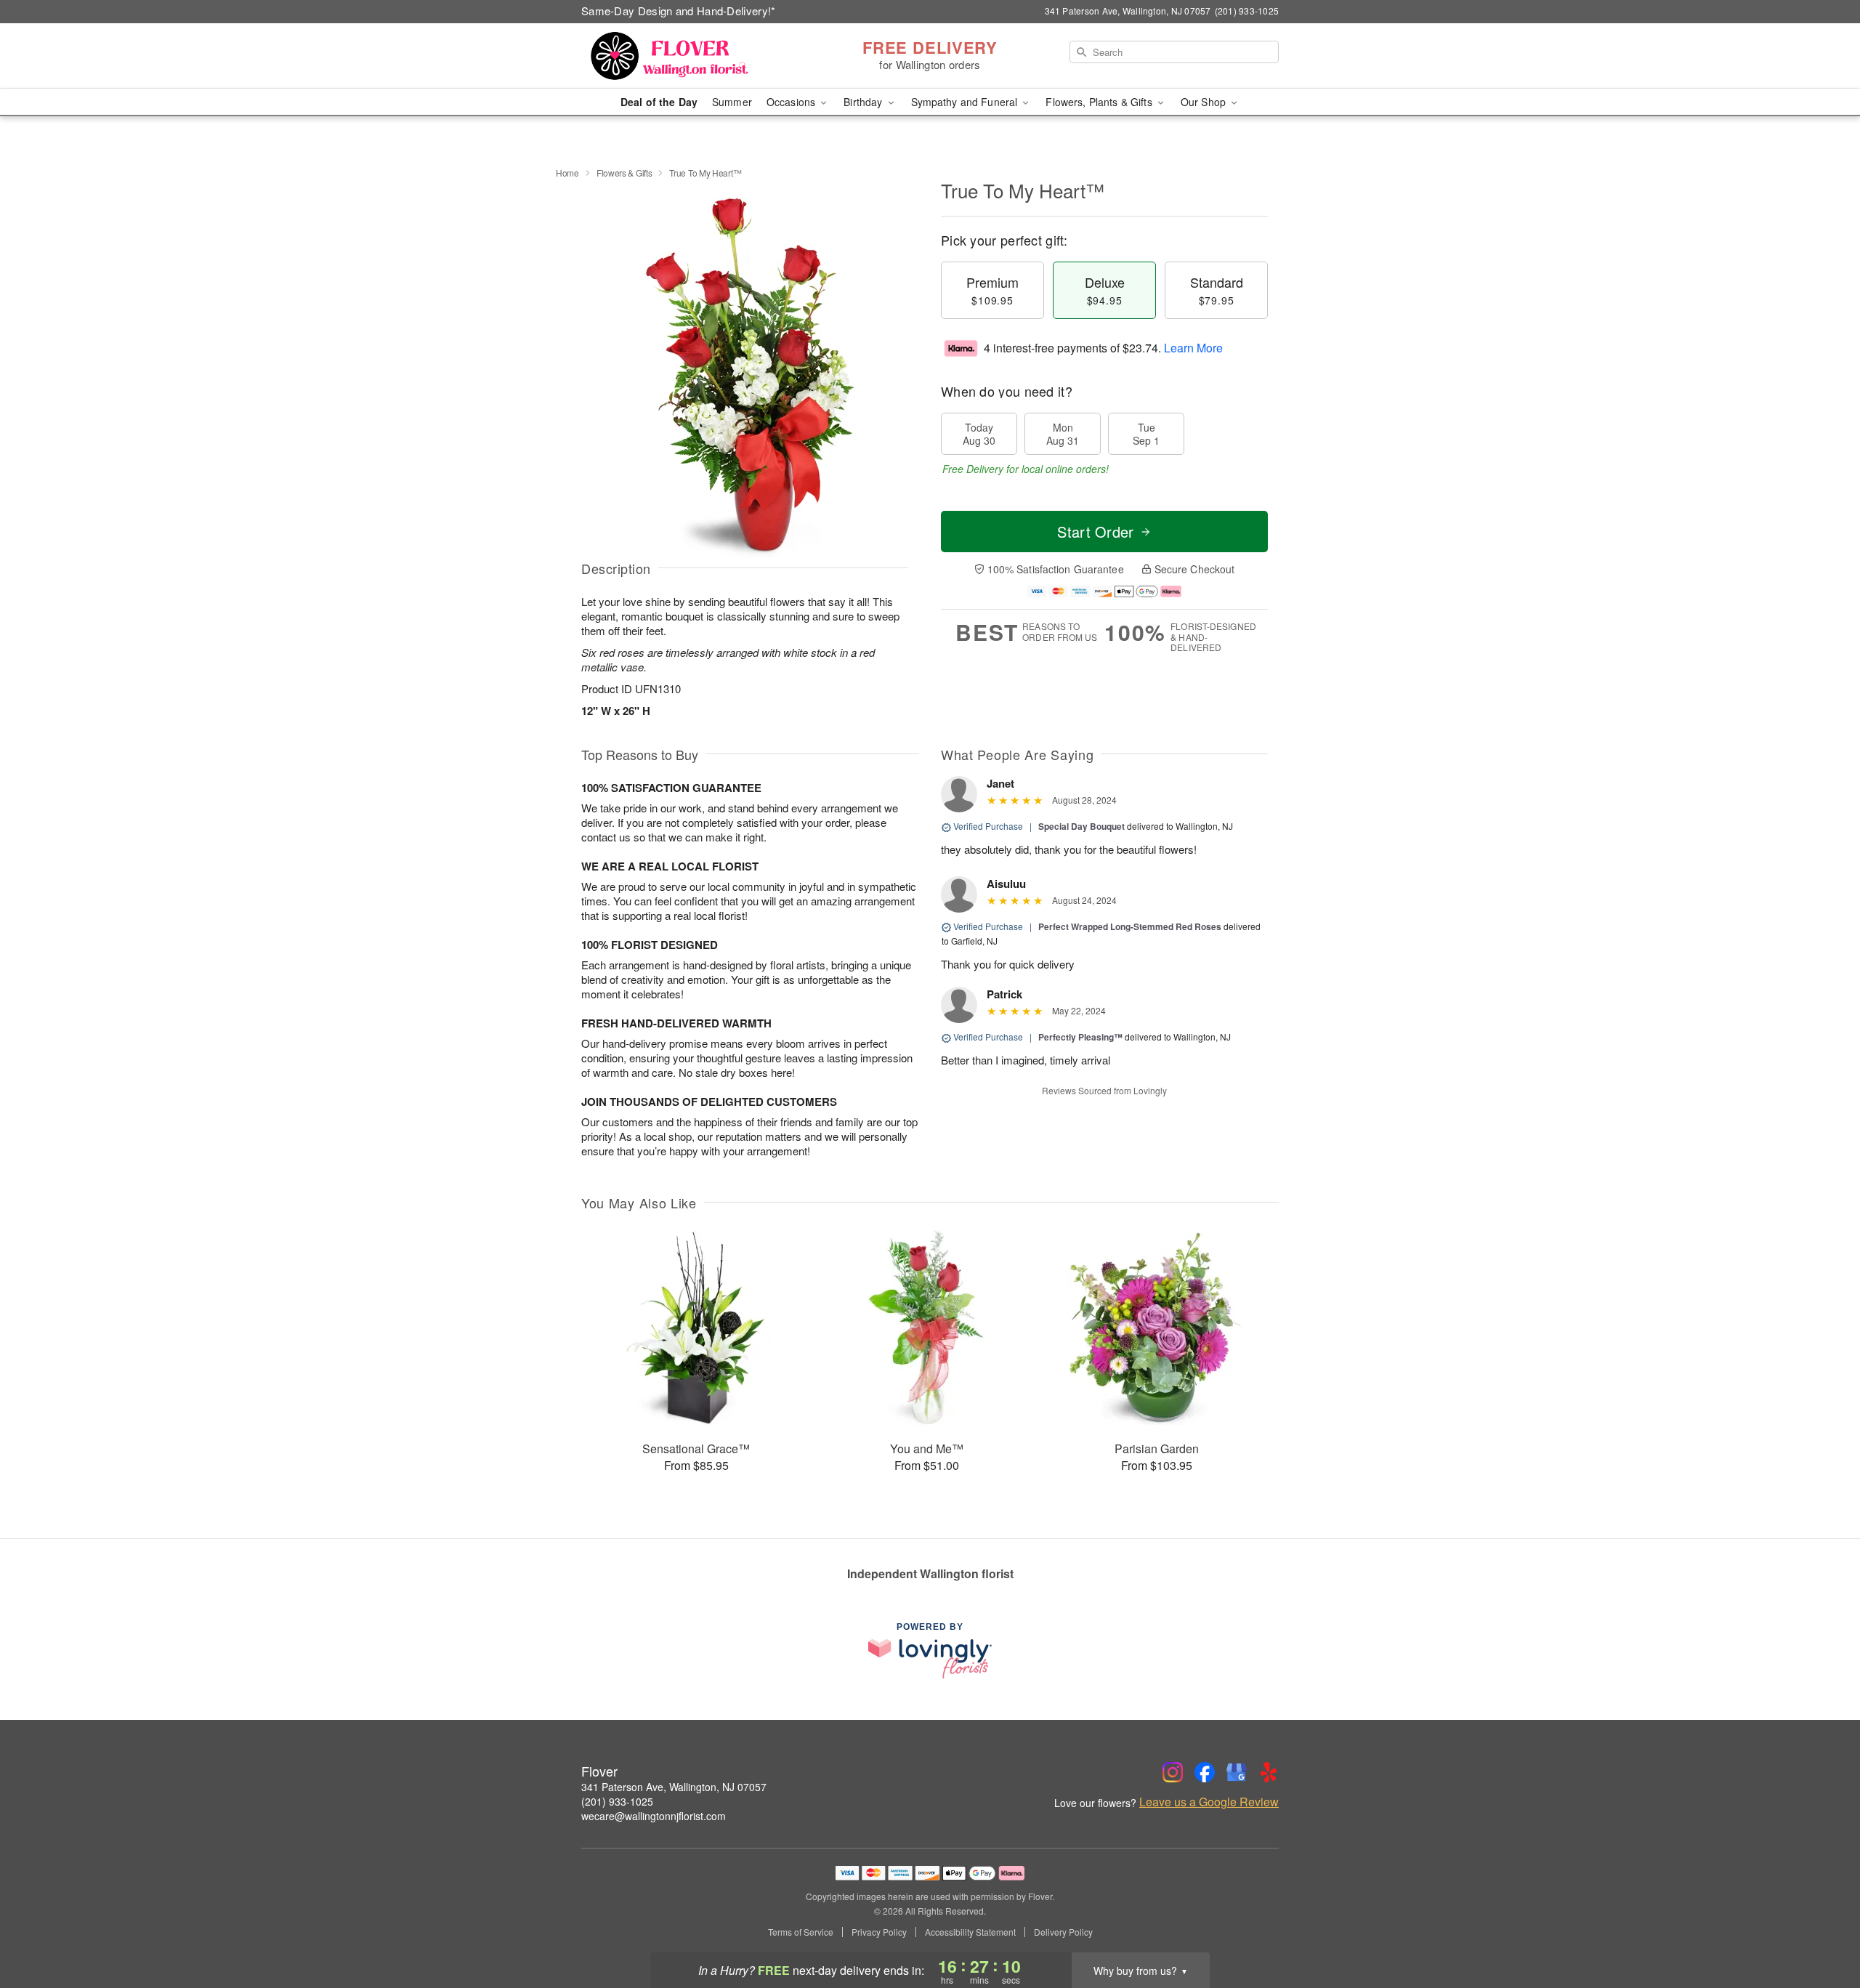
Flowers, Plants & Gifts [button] (1100, 102)
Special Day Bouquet (1081, 826)
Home (567, 173)
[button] (1822, 1926)
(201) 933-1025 (617, 1801)
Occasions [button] (792, 102)
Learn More (1193, 348)
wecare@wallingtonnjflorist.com (654, 1816)
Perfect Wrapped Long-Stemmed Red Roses (1130, 926)
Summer (732, 102)
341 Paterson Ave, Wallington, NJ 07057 (674, 1787)
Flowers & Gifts (624, 173)
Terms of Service (801, 1932)
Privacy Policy (879, 1932)
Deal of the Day (659, 102)
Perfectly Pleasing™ (1080, 1037)
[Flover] (686, 56)
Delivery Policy (1063, 1932)
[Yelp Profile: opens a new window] (1269, 1772)
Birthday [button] (864, 102)
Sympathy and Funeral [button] (966, 102)
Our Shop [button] (1205, 102)
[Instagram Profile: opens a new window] (1173, 1772)
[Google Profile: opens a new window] (1237, 1772)
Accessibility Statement (970, 1932)
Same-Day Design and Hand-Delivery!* (679, 11)
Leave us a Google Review (1209, 1802)
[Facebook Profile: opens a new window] (1205, 1772)
